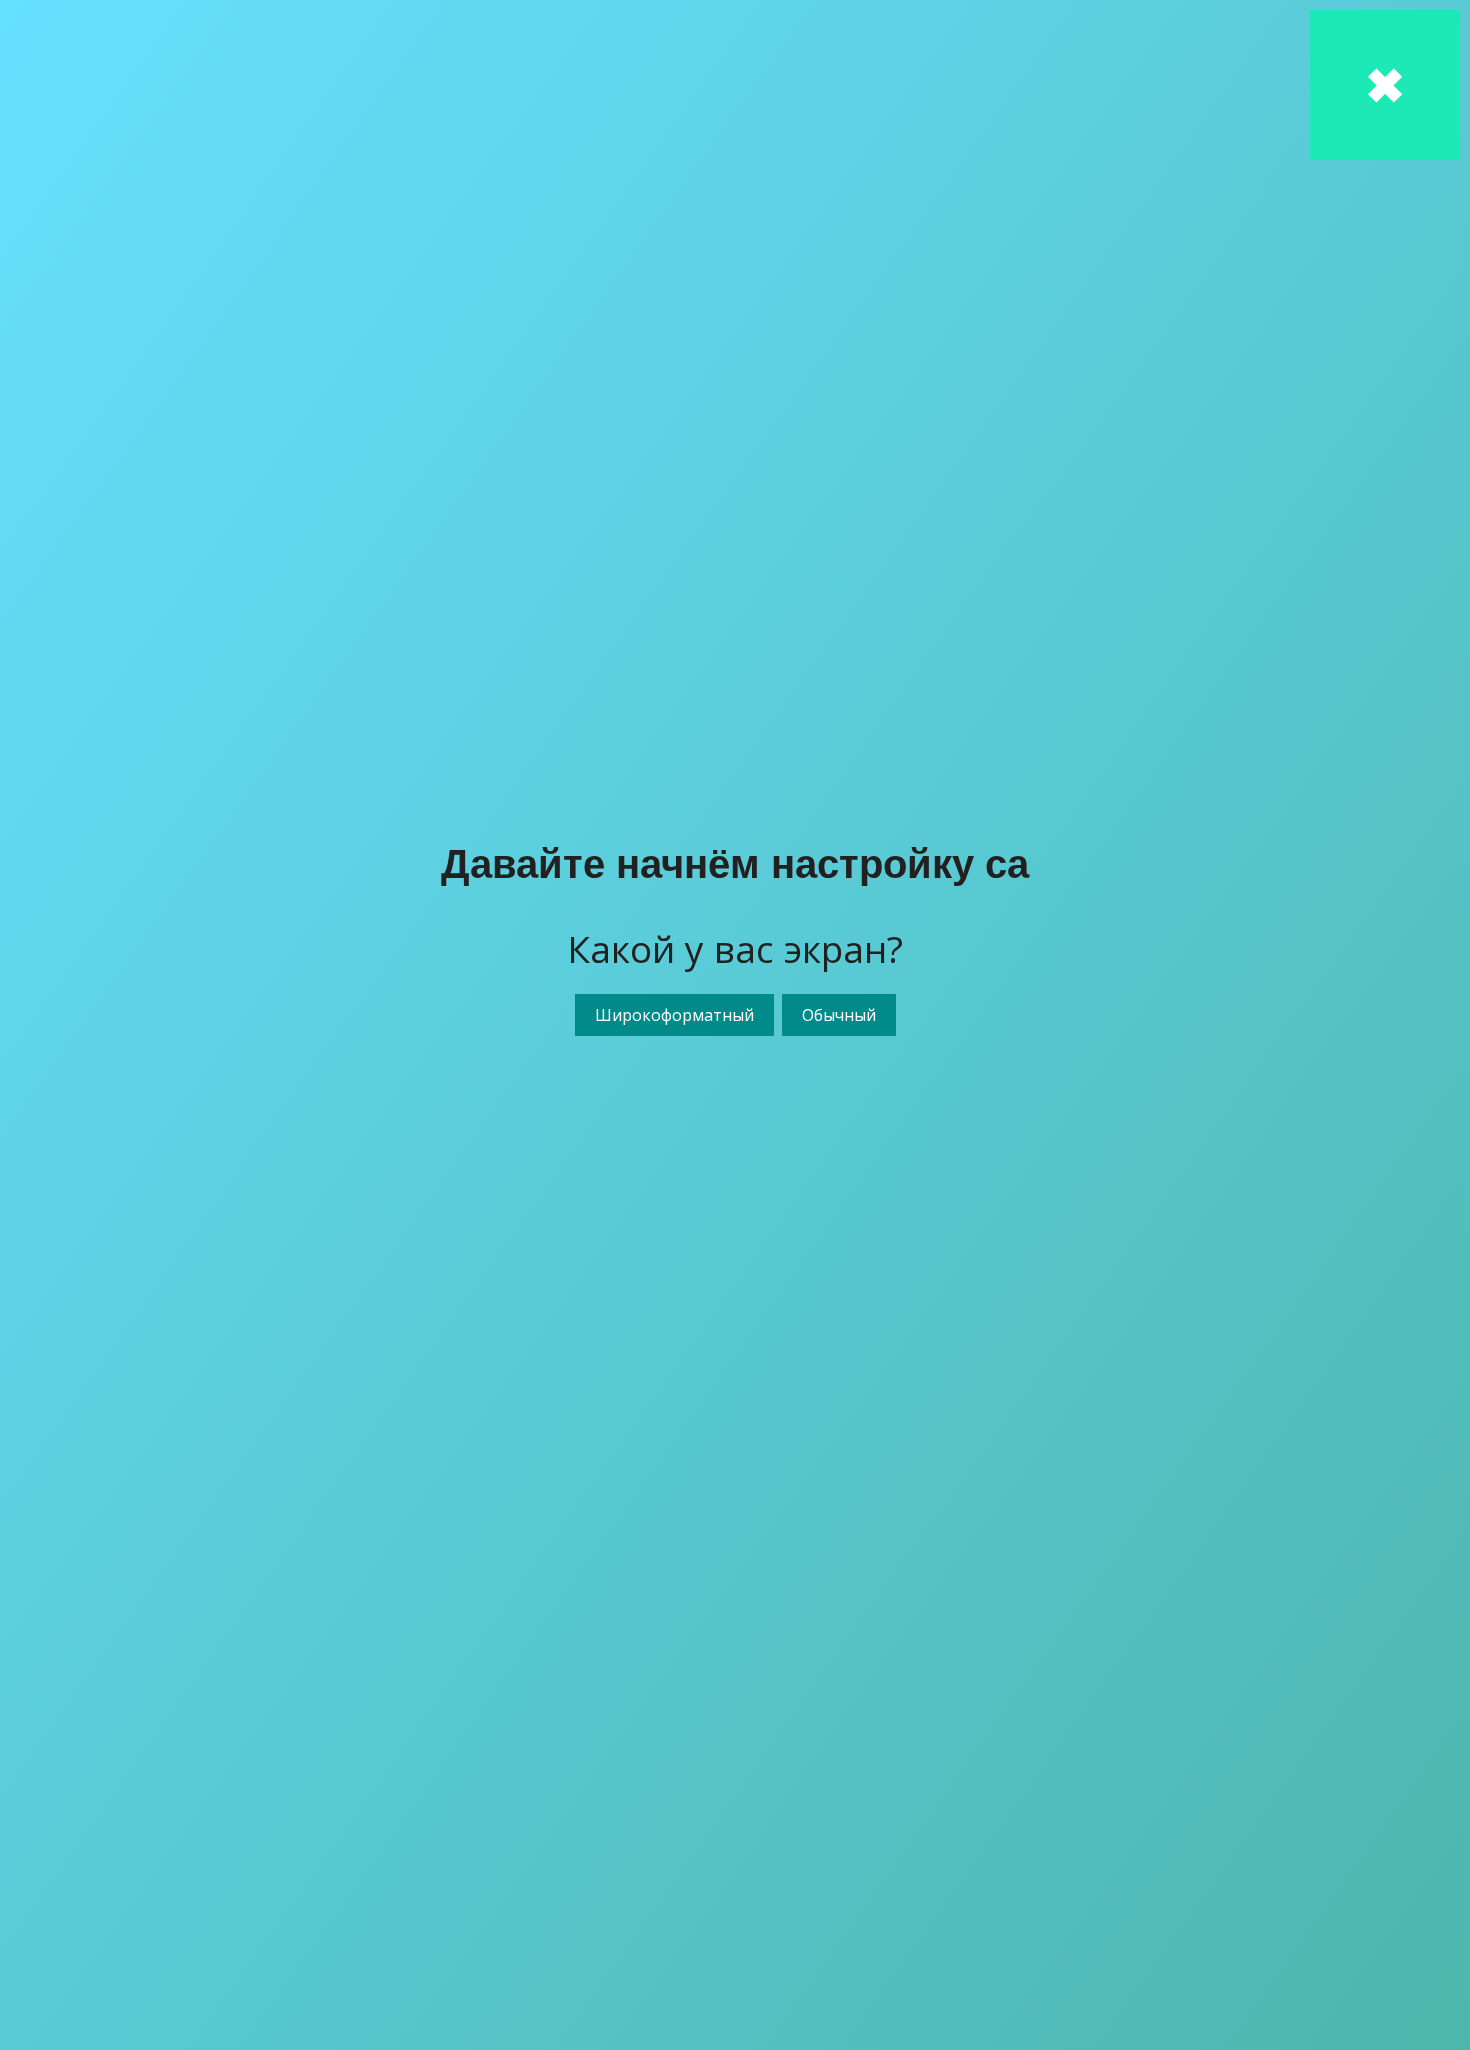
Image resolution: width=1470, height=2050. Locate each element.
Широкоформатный (674, 1015)
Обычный (839, 1015)
